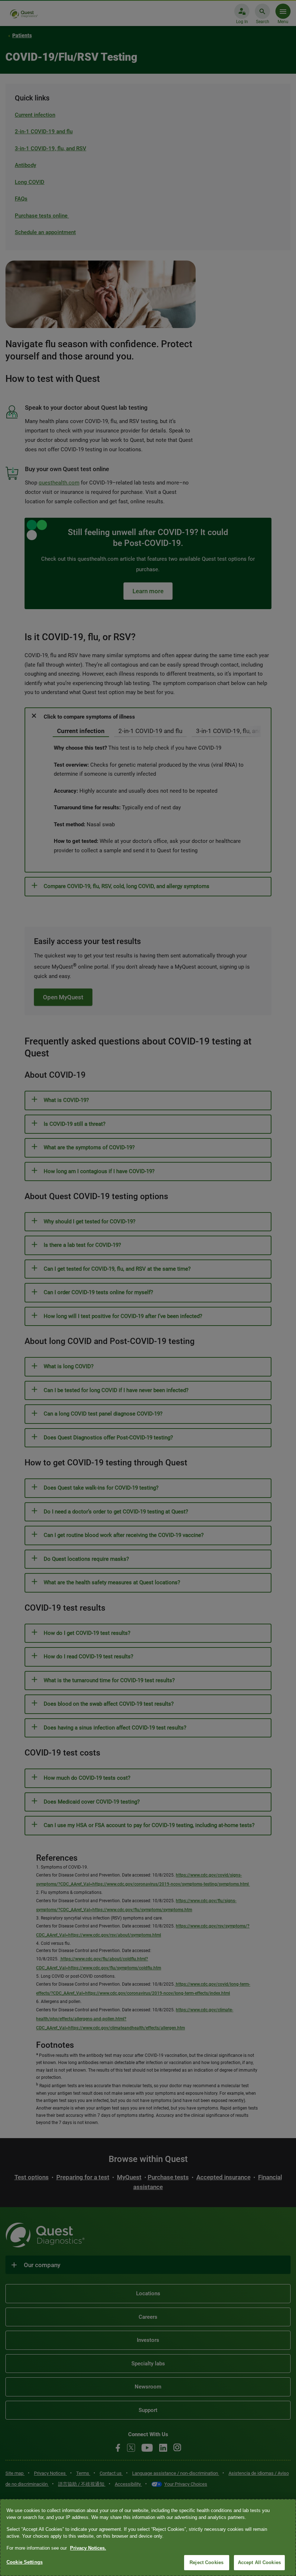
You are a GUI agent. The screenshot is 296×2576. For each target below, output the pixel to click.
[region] (148, 2538)
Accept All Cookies (259, 2562)
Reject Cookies (206, 2562)
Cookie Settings (25, 2562)
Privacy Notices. (88, 2548)
